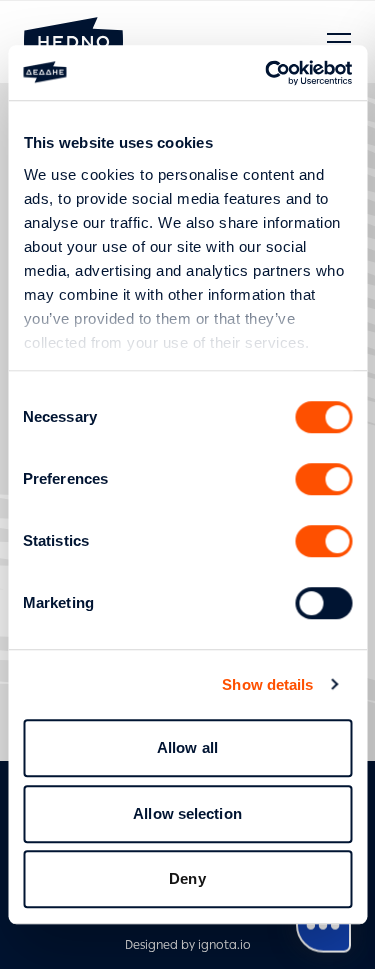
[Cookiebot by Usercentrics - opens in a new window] (267, 73)
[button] (339, 42)
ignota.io (224, 945)
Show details (267, 684)
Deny (187, 878)
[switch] (323, 479)
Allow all (187, 747)
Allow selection (187, 813)
